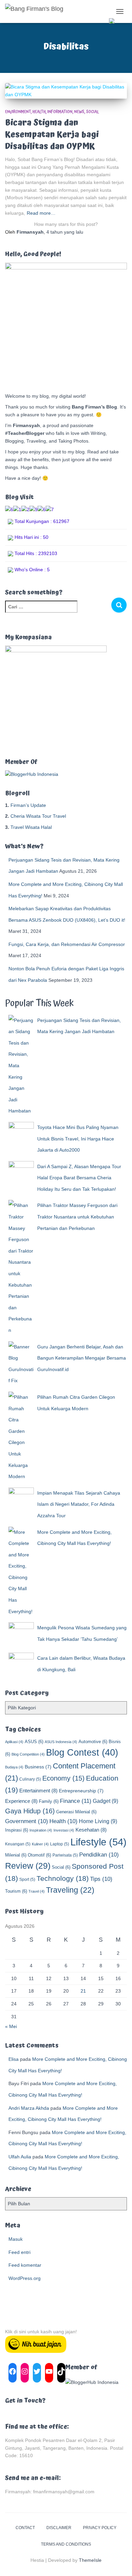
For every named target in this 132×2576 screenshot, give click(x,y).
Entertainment (38, 1791)
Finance (76, 1801)
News (79, 112)
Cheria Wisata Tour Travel (38, 816)
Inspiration (41, 1830)
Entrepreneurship (81, 1791)
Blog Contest (82, 1753)
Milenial (16, 1855)
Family (49, 1801)
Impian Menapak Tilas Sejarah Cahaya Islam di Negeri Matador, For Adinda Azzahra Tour (79, 1504)
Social (93, 112)
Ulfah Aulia (20, 2157)
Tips (101, 1879)
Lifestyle (98, 1842)
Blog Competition (28, 1754)
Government (27, 1821)
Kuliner (40, 1844)
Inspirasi (17, 1830)
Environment (18, 112)
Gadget (105, 1801)
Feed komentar (25, 2265)
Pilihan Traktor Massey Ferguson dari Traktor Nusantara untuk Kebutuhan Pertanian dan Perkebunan (77, 1217)
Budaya (14, 1767)
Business (38, 1767)
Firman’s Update (28, 805)
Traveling (70, 1890)
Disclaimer (59, 2528)
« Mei (11, 2026)
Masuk (16, 2239)
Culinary (30, 1779)
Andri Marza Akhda (29, 2108)
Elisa (14, 2059)
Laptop (60, 1844)
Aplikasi (14, 1742)
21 (83, 1991)
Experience (21, 1801)
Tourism (16, 1891)
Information (60, 112)
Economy (63, 1778)
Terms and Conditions (66, 2544)
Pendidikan (99, 1855)
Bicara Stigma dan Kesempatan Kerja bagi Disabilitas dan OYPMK (52, 135)
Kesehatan (91, 1830)
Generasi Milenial (76, 1812)
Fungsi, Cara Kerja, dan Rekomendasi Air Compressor (67, 944)
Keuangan (18, 1844)
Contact (25, 2528)
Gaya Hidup (30, 1811)
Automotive (93, 1742)
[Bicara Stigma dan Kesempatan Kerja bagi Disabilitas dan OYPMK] (66, 91)
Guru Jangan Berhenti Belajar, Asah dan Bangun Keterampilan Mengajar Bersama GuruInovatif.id (82, 1358)
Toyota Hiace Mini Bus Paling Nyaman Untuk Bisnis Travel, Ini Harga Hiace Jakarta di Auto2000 (78, 1139)
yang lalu (65, 232)
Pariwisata (65, 1855)
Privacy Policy (100, 2528)
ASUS (34, 1742)
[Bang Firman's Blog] (37, 11)
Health (39, 112)
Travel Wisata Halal (31, 827)
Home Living (98, 1821)
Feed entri (19, 2252)
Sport (27, 1880)
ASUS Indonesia (61, 1742)
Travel (37, 1891)
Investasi (64, 1830)
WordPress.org (25, 2278)
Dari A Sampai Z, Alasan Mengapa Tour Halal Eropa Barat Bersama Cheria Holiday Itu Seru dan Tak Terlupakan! (79, 1178)
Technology (63, 1878)
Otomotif (39, 1855)
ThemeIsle (90, 2560)
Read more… (41, 213)
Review (28, 1866)
